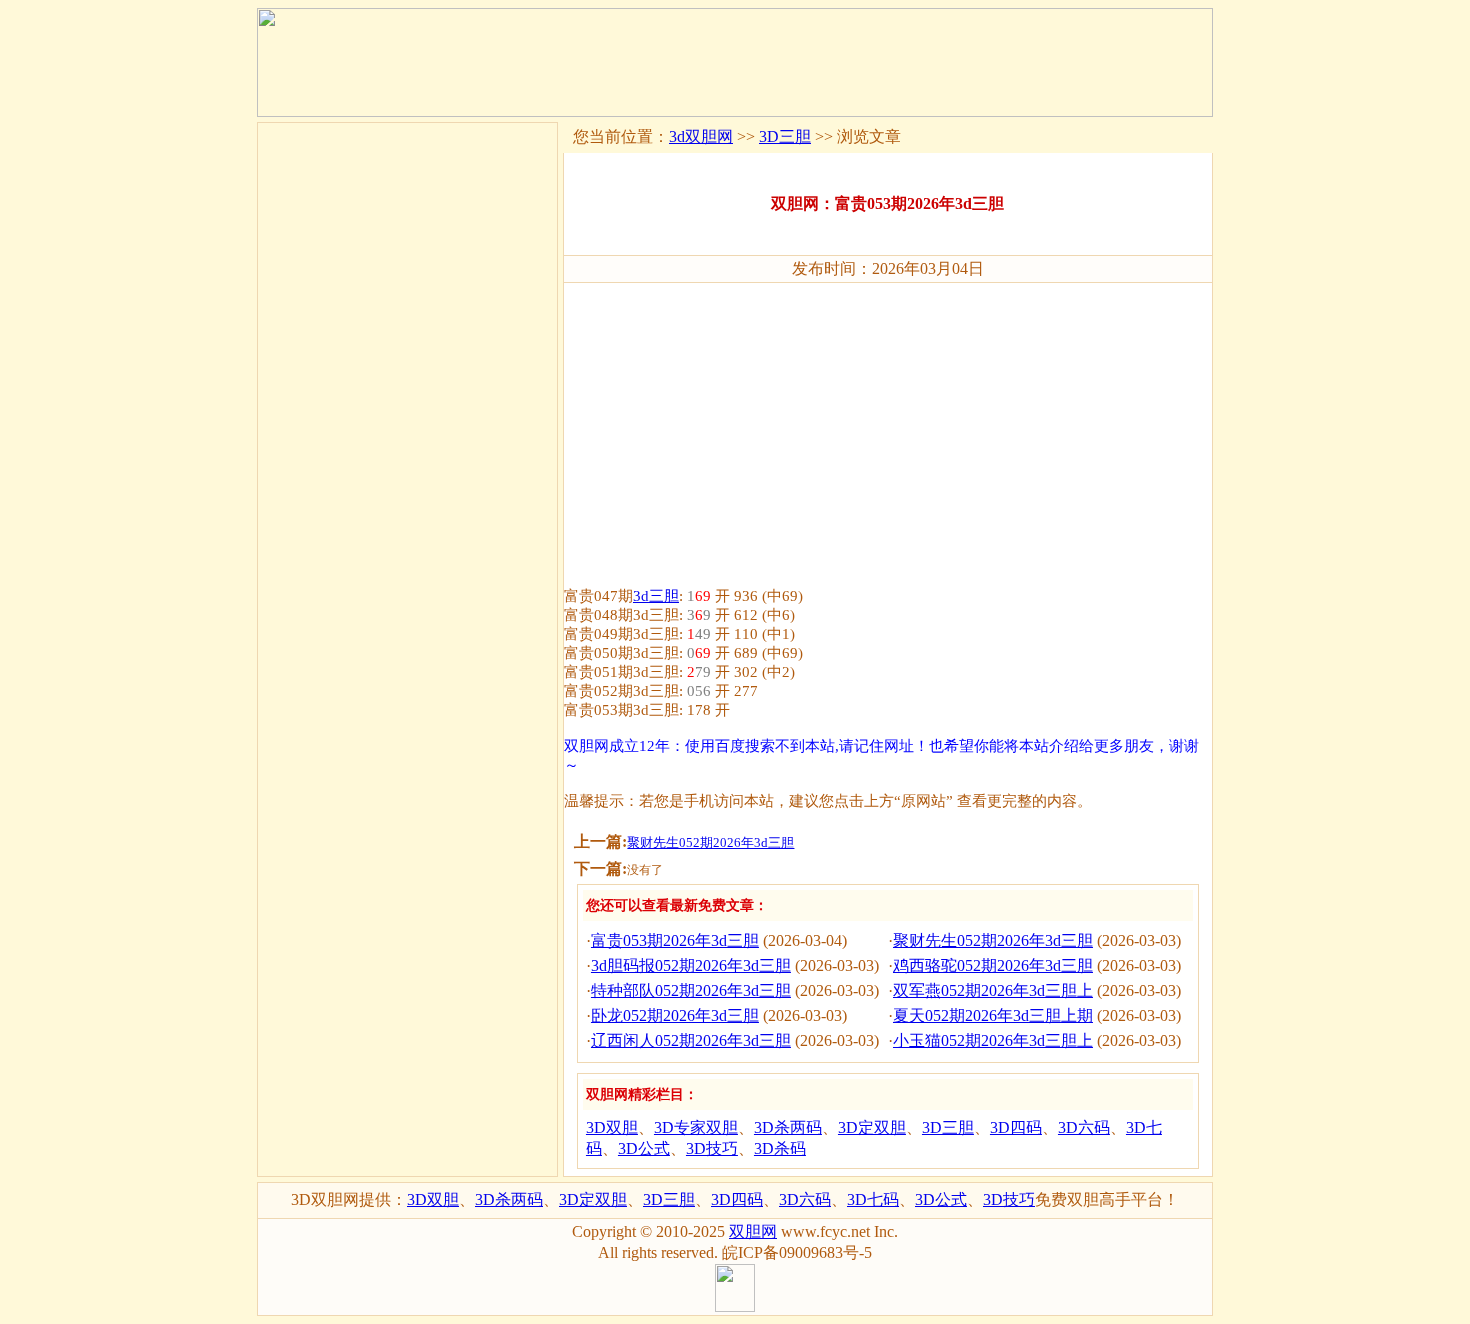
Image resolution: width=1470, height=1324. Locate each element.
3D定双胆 (872, 1127)
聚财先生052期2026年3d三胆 (710, 842)
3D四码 (1016, 1127)
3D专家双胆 (696, 1127)
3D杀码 (780, 1148)
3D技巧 (712, 1148)
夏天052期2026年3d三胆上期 (993, 1015)
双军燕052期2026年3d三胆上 (993, 990)
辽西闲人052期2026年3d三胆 (691, 1040)
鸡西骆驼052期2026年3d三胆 (993, 965)
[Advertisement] (888, 426)
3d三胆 (656, 596)
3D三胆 (785, 136)
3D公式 (644, 1148)
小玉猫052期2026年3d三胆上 (993, 1040)
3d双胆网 (701, 136)
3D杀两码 (788, 1127)
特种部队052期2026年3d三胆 (691, 990)
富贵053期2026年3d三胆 (675, 940)
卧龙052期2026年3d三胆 (675, 1015)
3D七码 (873, 1199)
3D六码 (1084, 1127)
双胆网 (753, 1231)
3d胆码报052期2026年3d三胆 (691, 965)
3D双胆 (612, 1127)
